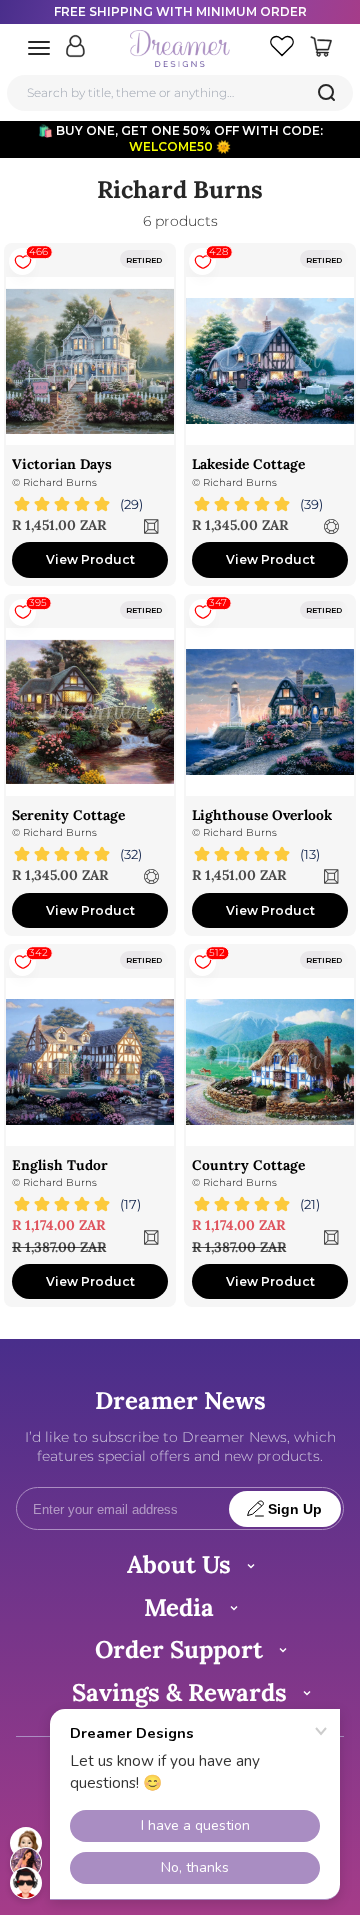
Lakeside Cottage (248, 464)
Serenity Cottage (68, 815)
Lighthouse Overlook (262, 815)
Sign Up (295, 1509)
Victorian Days (62, 464)
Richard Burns (60, 482)
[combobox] (180, 92)
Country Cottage (248, 1165)
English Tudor (60, 1165)
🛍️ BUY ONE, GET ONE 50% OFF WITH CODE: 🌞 (180, 138)
